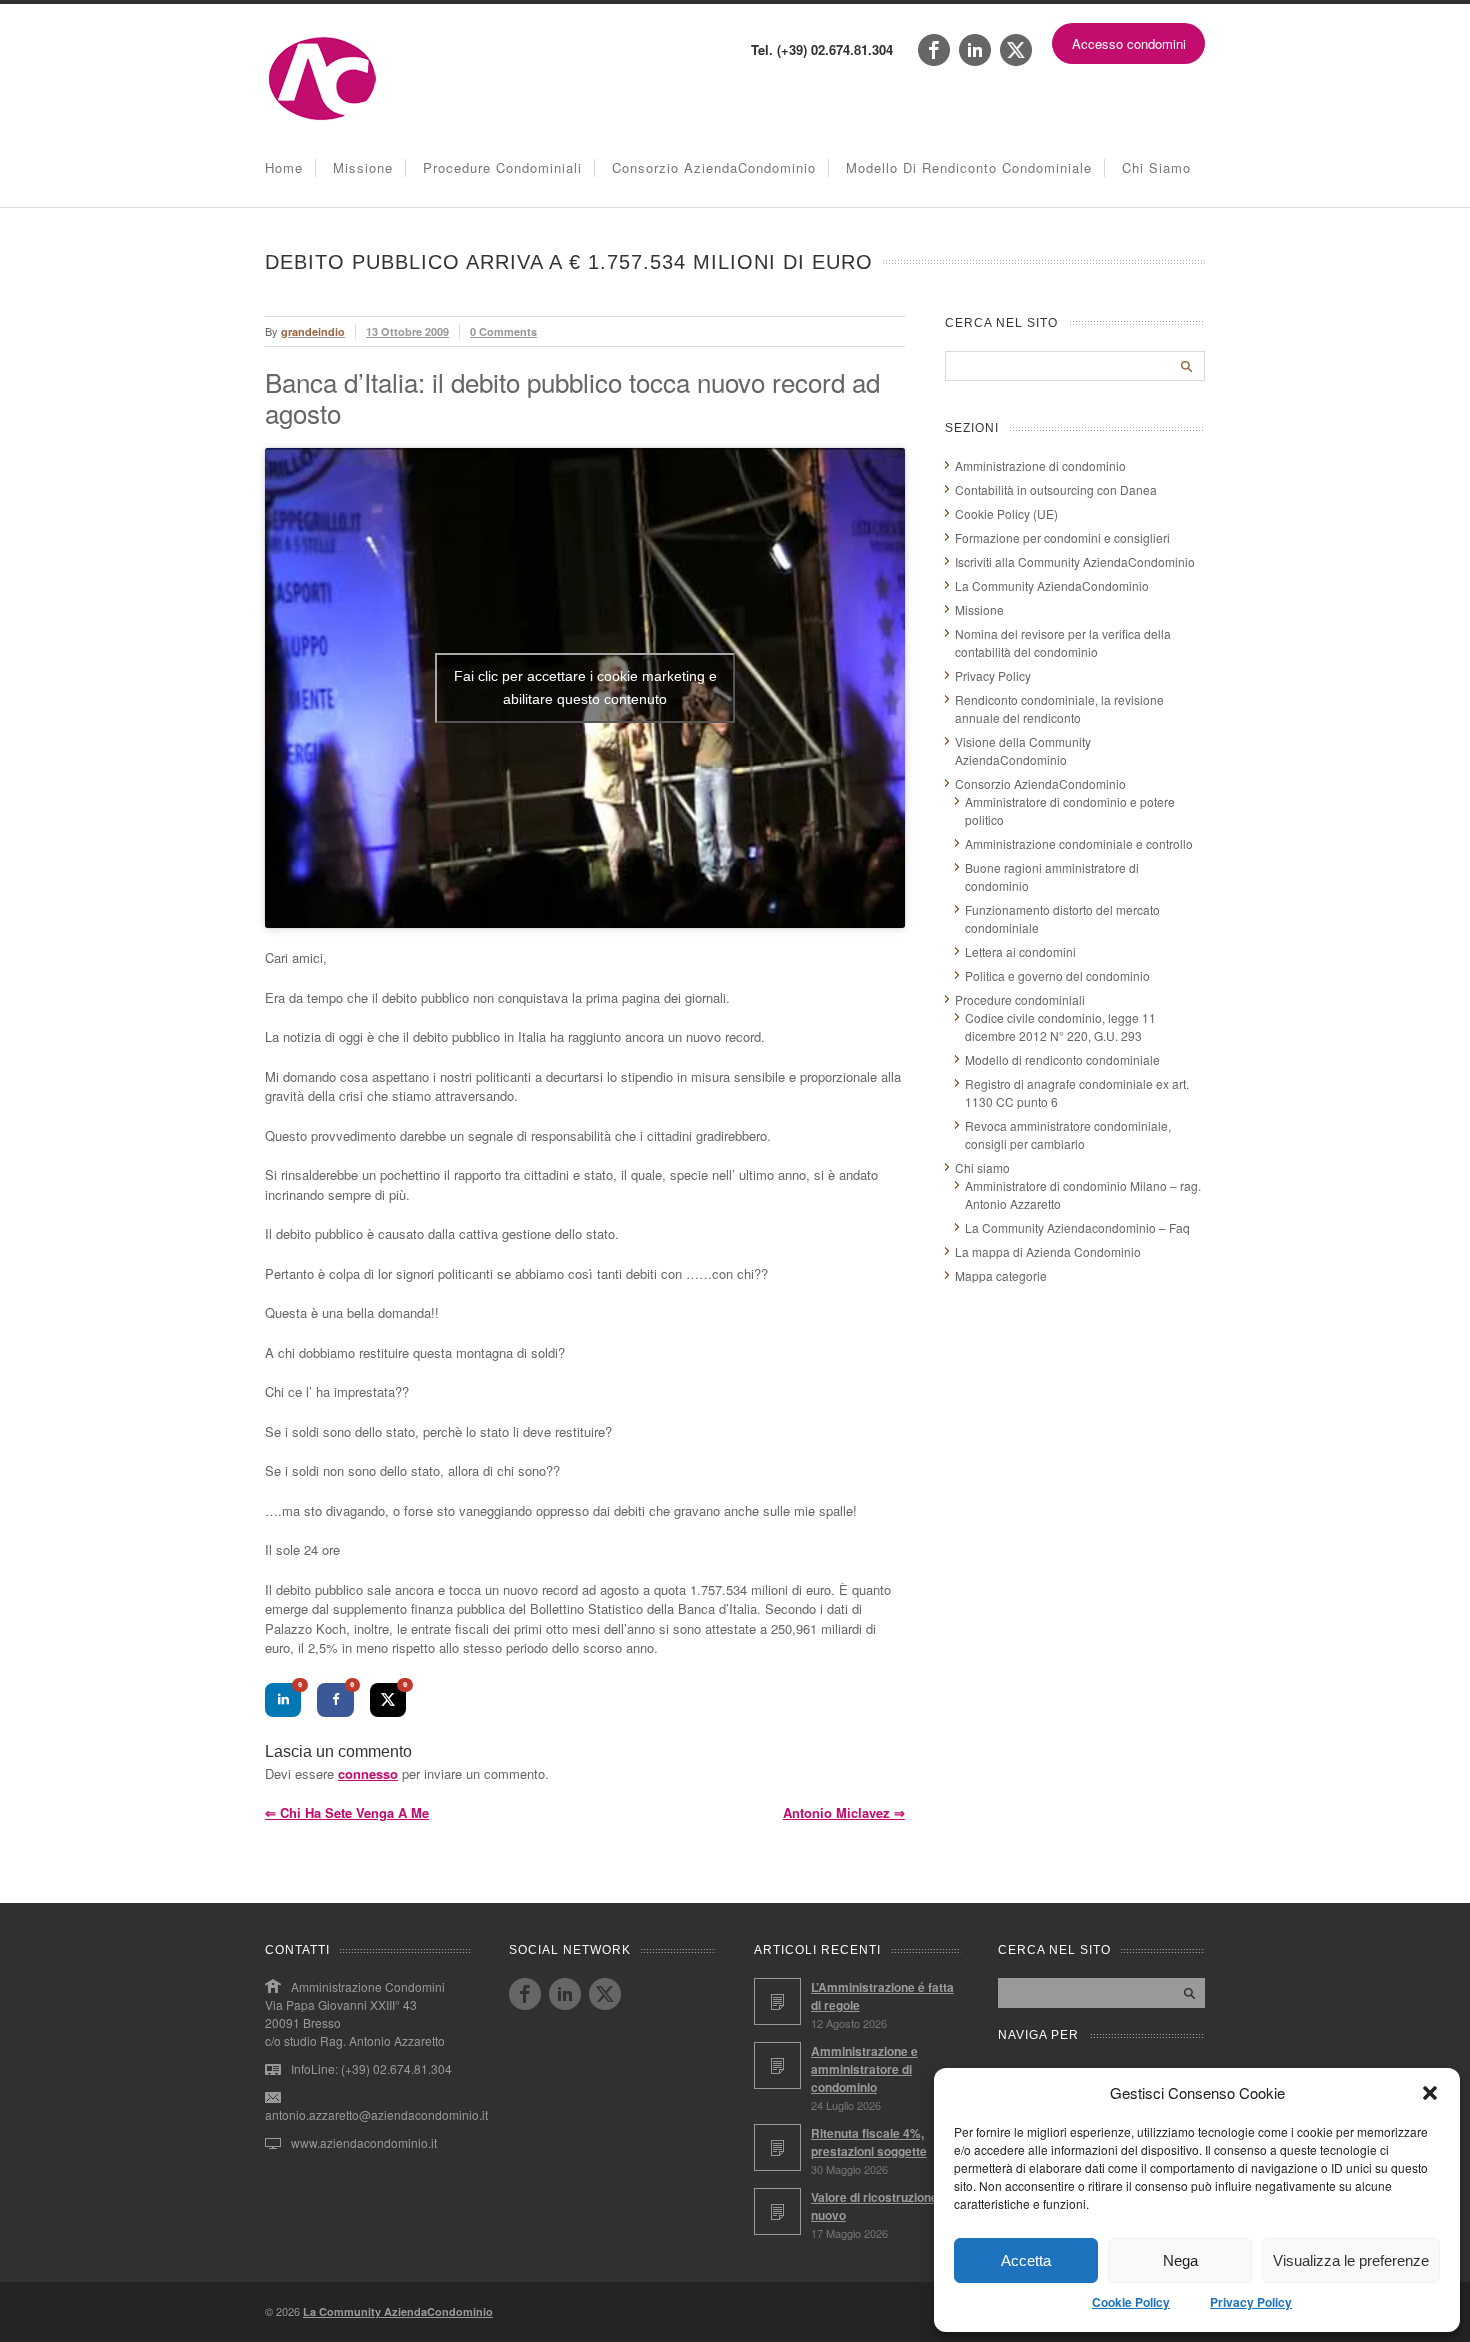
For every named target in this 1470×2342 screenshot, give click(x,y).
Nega (1180, 2260)
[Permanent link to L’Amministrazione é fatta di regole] (777, 2001)
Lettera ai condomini (1020, 951)
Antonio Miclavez (844, 1812)
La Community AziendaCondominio (1052, 585)
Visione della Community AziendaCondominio (1023, 750)
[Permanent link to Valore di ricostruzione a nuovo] (777, 2211)
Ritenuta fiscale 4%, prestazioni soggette (869, 2142)
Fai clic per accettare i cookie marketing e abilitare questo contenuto (585, 687)
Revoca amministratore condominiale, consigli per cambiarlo (1068, 1134)
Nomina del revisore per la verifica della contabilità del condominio (1063, 642)
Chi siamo (1156, 167)
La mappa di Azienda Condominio (1048, 1251)
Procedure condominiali (502, 167)
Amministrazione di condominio (1040, 465)
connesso (368, 1773)
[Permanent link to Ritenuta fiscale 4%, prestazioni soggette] (777, 2147)
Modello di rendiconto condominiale (969, 167)
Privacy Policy (1251, 2302)
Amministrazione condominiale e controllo (1079, 843)
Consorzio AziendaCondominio (714, 167)
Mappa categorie (1001, 1275)
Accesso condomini (1129, 43)
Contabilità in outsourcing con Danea (1056, 489)
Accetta (1026, 2260)
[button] (1430, 2093)
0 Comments (503, 331)
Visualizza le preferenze (1351, 2260)
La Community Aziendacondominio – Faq (1077, 1227)
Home (284, 167)
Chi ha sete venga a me (347, 1812)
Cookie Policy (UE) (1006, 513)
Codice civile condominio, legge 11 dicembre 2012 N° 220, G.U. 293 (1060, 1026)
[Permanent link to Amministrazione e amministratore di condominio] (777, 2065)
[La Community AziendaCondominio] (322, 118)
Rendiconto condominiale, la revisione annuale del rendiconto (1059, 708)
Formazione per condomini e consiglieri (1062, 537)
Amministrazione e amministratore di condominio (864, 2069)
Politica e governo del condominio (1057, 975)
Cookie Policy (1131, 2302)
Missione (363, 167)
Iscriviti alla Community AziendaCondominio (1075, 561)
